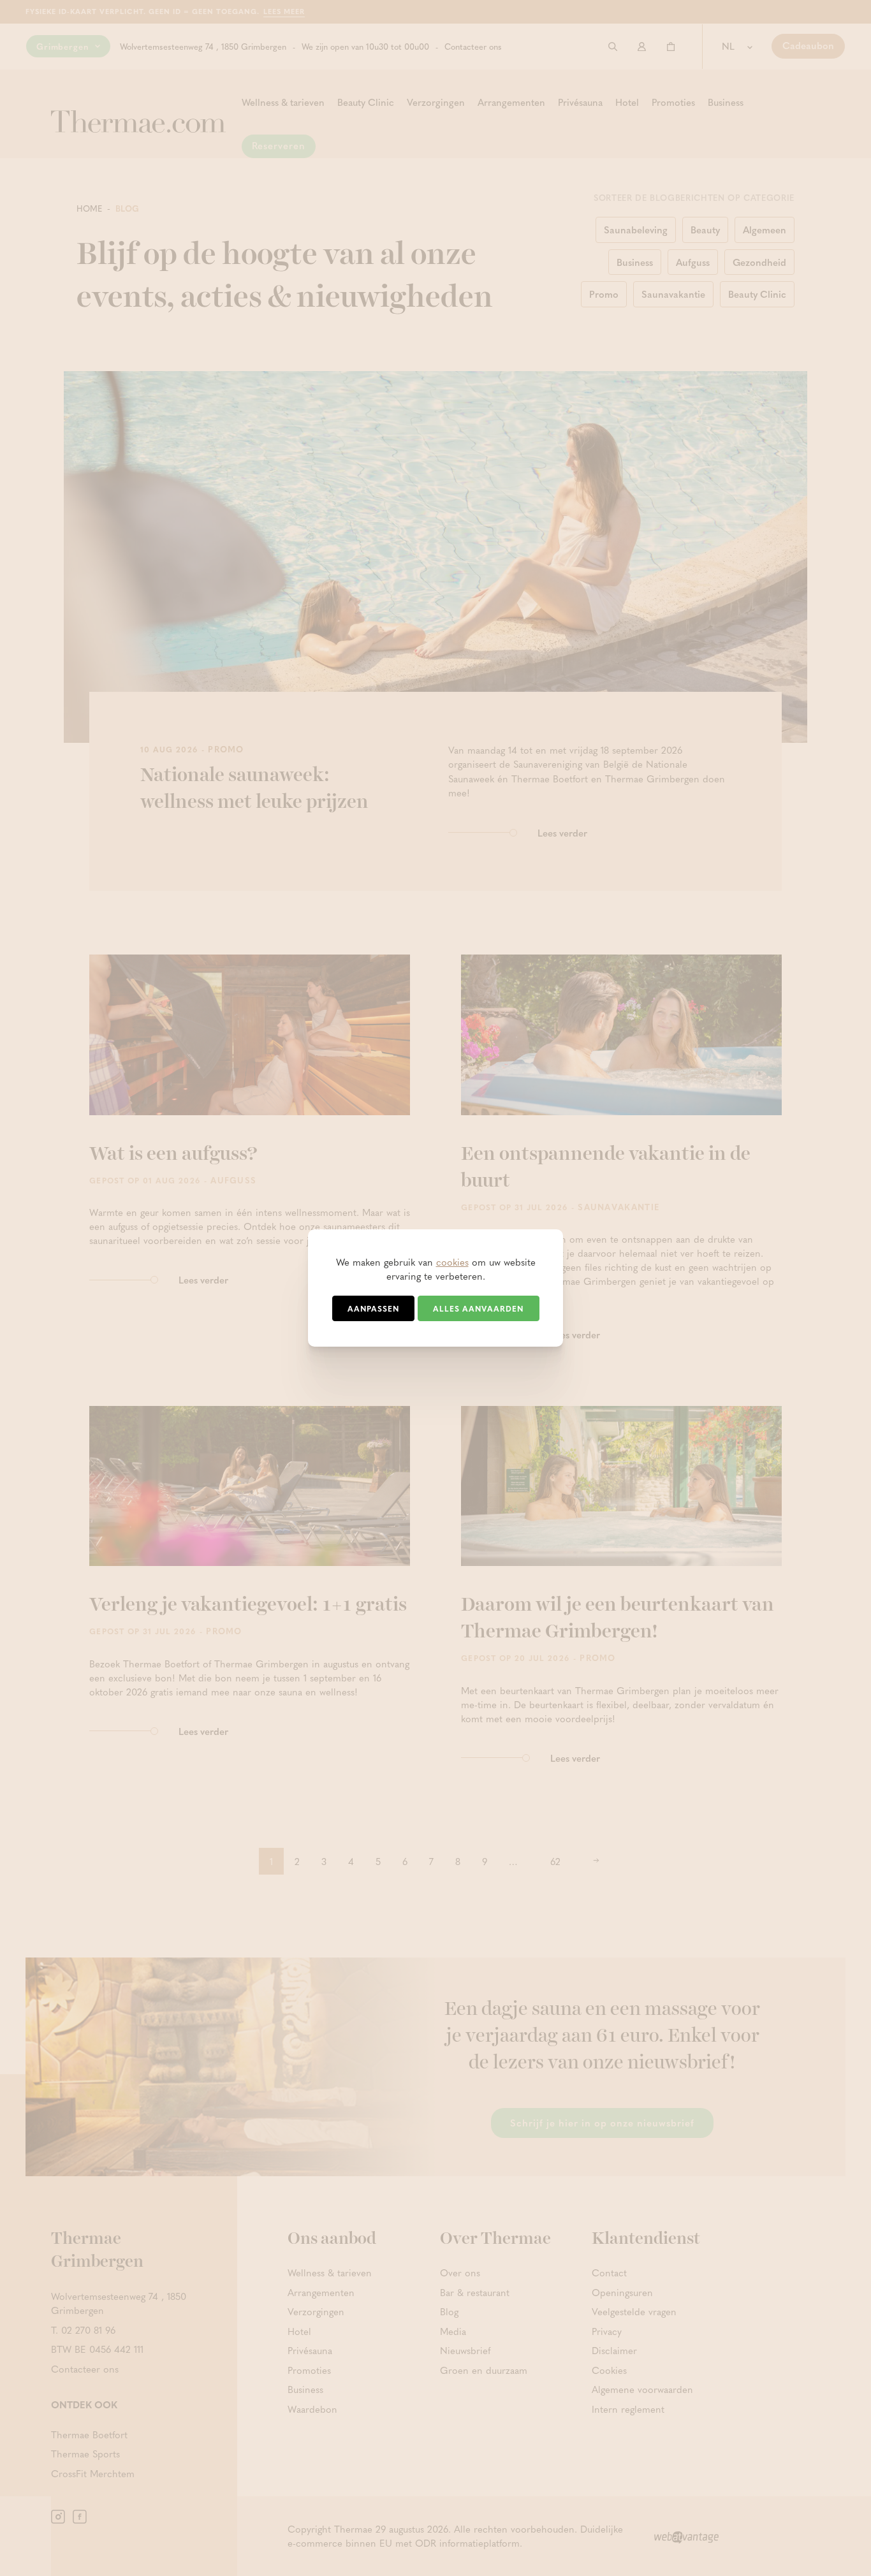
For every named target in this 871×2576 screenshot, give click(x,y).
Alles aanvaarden (478, 1308)
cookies (452, 1262)
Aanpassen (373, 1308)
